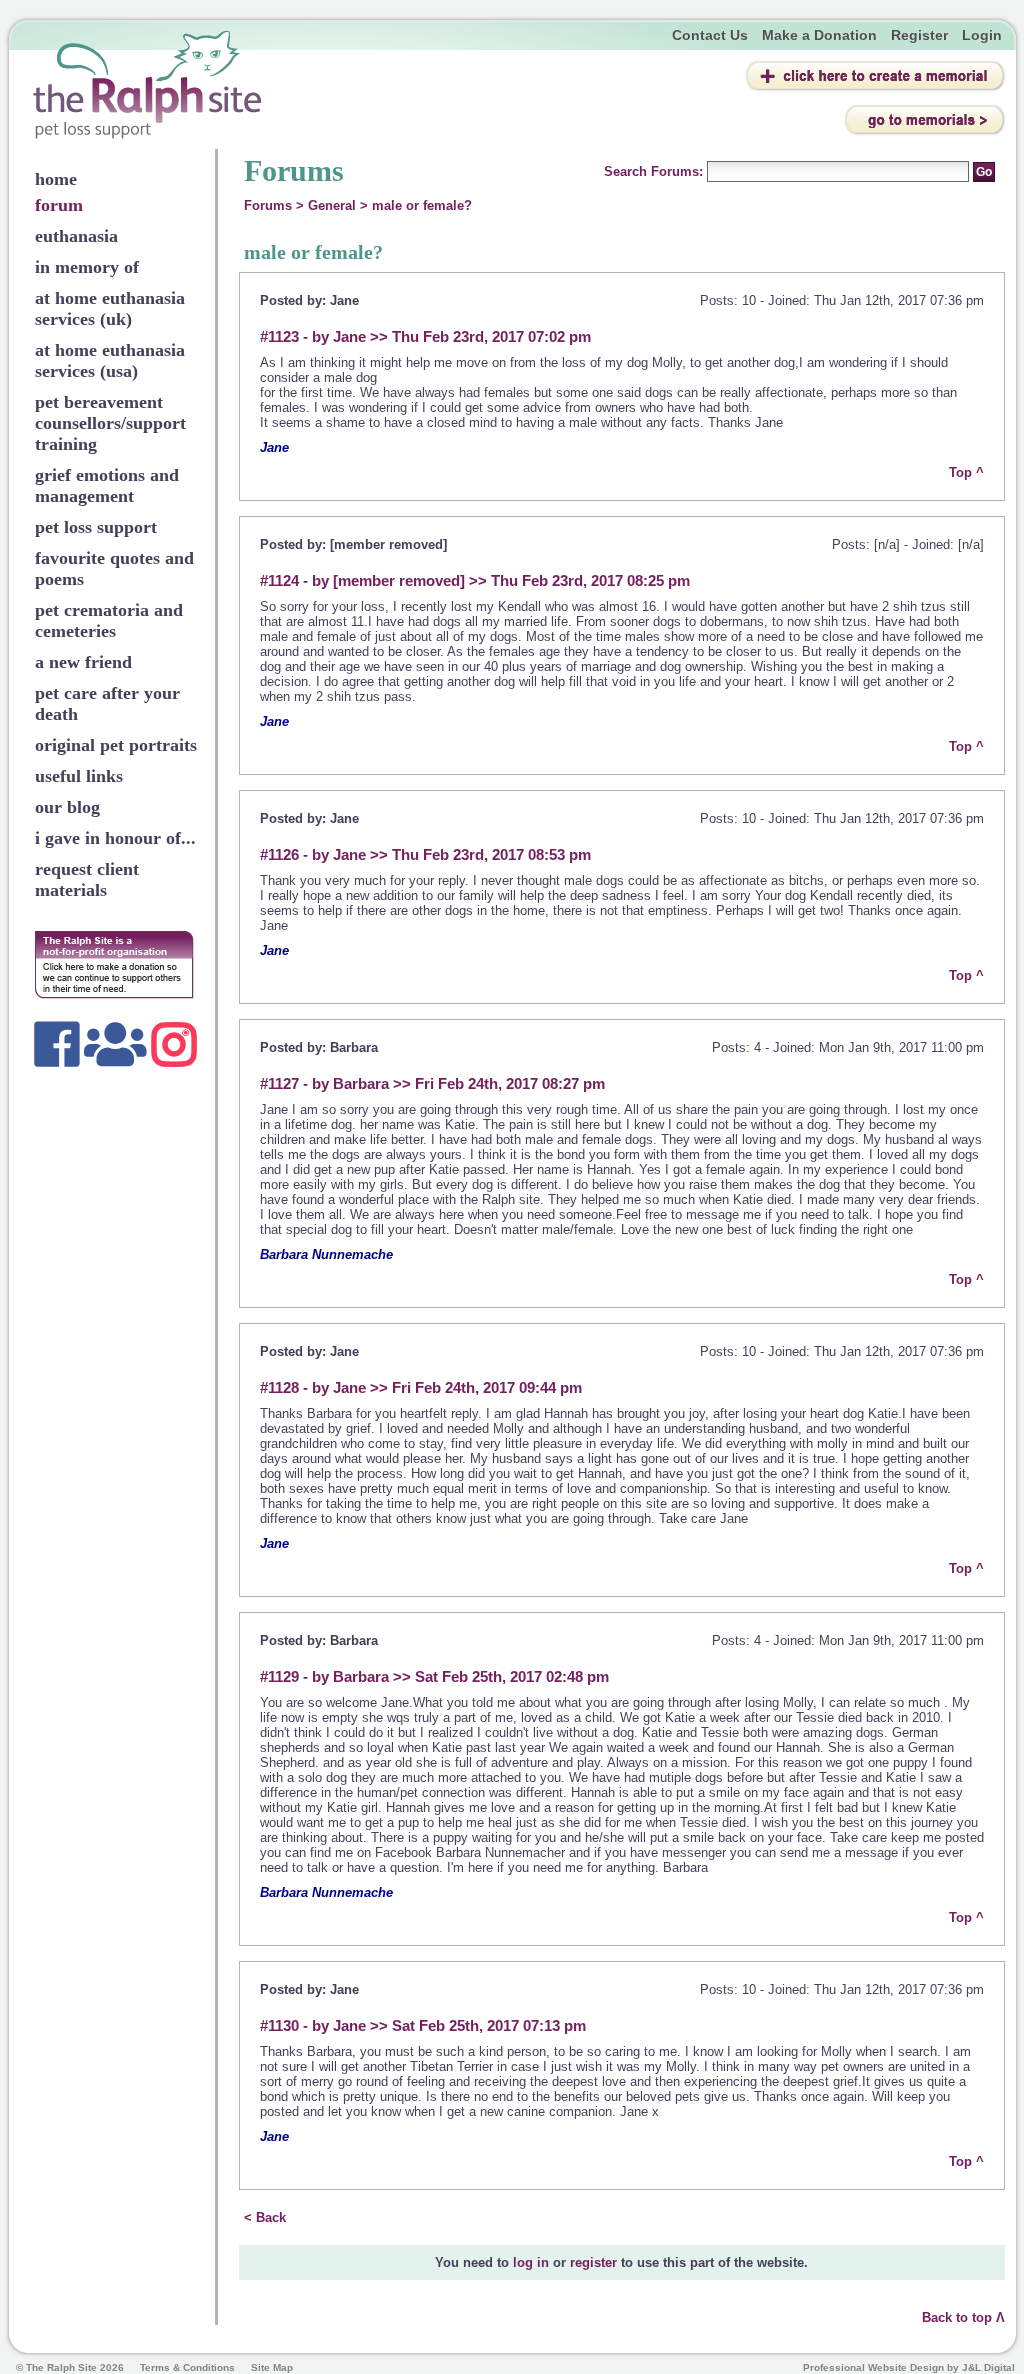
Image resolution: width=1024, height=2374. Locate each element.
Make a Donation (819, 35)
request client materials (87, 879)
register (593, 2262)
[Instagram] (174, 1044)
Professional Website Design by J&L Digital (909, 2367)
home (56, 179)
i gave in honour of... (115, 838)
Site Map (272, 2367)
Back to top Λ (963, 2317)
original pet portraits (116, 745)
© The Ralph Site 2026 (70, 2367)
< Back (265, 2217)
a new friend (83, 662)
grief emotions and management (107, 485)
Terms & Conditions (187, 2367)
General (332, 205)
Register (919, 35)
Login (982, 35)
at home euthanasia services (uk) (110, 308)
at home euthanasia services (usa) (110, 360)
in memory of (87, 267)
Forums (268, 205)
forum (59, 205)
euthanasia (76, 236)
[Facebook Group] (115, 1044)
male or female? (422, 205)
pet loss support (96, 527)
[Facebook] (57, 1044)
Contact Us (710, 35)
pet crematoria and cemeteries (109, 620)
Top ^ (966, 472)
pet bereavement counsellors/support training (110, 423)
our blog (67, 807)
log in (531, 2262)
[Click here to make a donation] (114, 965)
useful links (79, 776)
